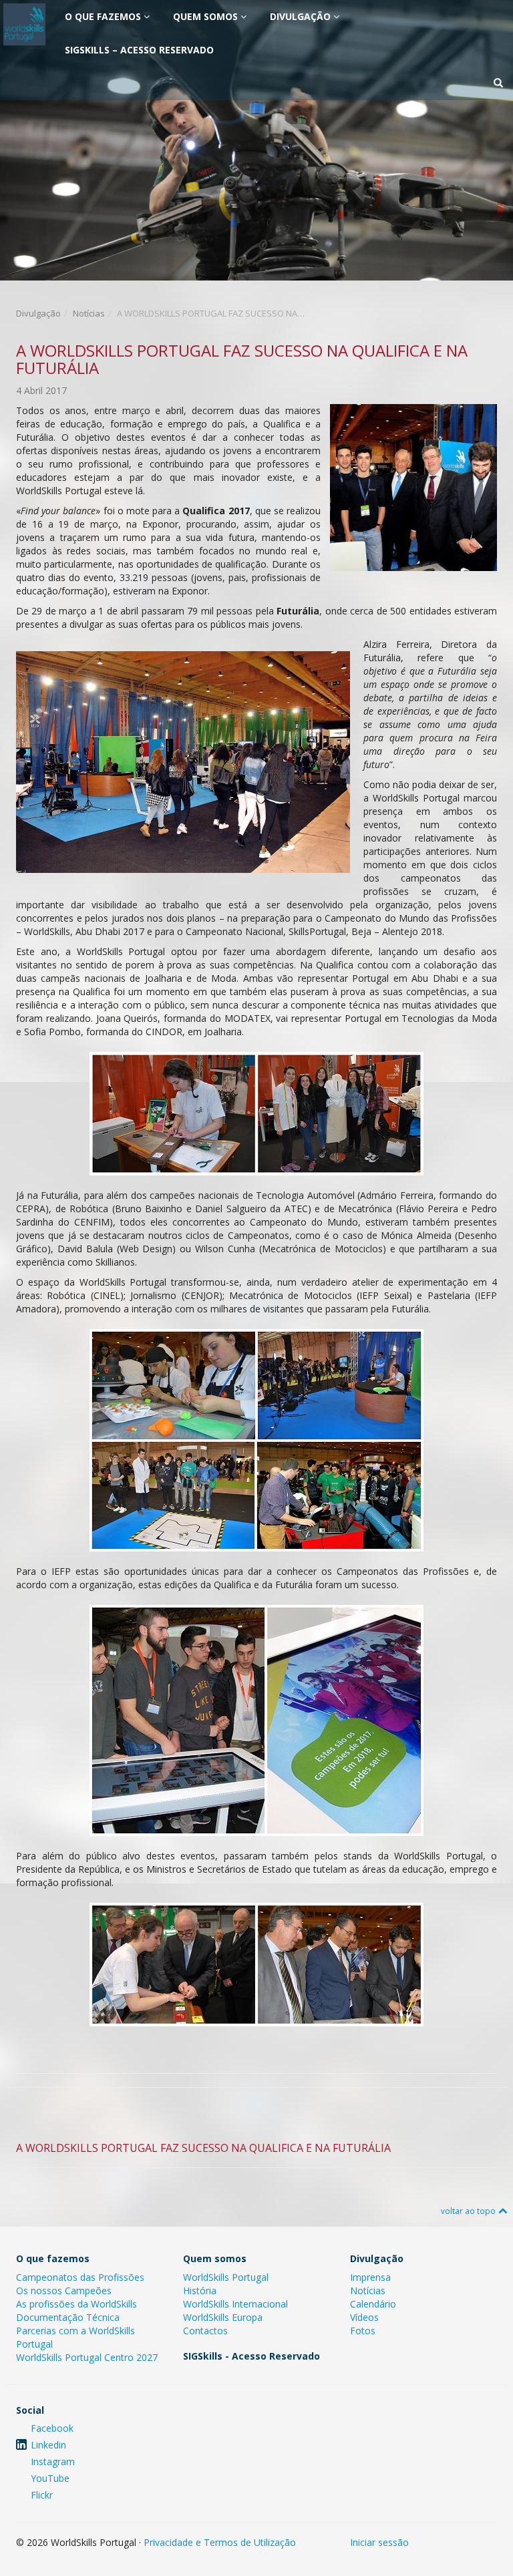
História (200, 2290)
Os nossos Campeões (64, 2290)
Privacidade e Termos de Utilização (220, 2542)
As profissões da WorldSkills (76, 2304)
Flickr (42, 2495)
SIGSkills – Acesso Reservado (139, 50)
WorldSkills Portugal (226, 2277)
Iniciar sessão (379, 2542)
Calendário (373, 2304)
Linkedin (48, 2445)
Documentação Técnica (68, 2317)
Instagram (53, 2461)
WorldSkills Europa (223, 2317)
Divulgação (302, 16)
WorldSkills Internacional (235, 2304)
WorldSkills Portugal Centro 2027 (87, 2357)
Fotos (363, 2331)
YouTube (50, 2478)
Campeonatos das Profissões (80, 2277)
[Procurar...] (498, 83)
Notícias (89, 313)
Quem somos (207, 16)
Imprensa (370, 2277)
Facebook (52, 2428)
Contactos (205, 2331)
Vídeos (364, 2317)
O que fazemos (104, 16)
